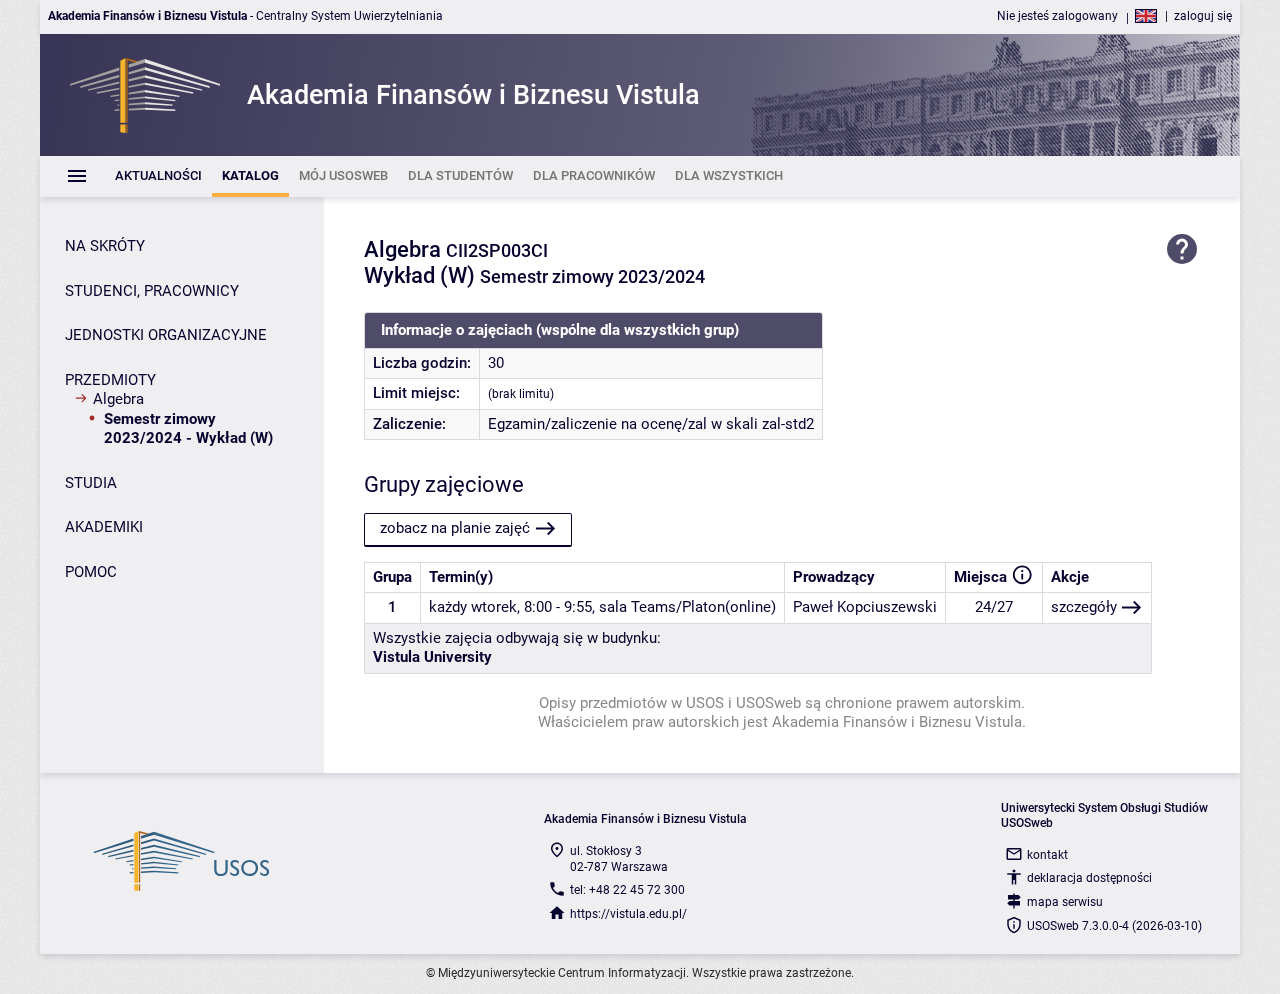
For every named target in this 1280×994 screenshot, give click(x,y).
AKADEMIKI (104, 527)
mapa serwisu (1065, 902)
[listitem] (158, 176)
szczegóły (1084, 607)
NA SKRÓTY (105, 246)
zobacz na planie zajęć (455, 528)
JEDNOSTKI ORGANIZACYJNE (166, 335)
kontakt (1047, 855)
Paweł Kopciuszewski (865, 607)
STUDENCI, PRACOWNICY (152, 291)
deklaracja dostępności (1089, 878)
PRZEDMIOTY (110, 380)
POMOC (91, 572)
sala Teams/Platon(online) (687, 607)
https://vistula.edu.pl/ (628, 914)
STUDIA (91, 483)
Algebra (118, 399)
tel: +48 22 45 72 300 (627, 890)
